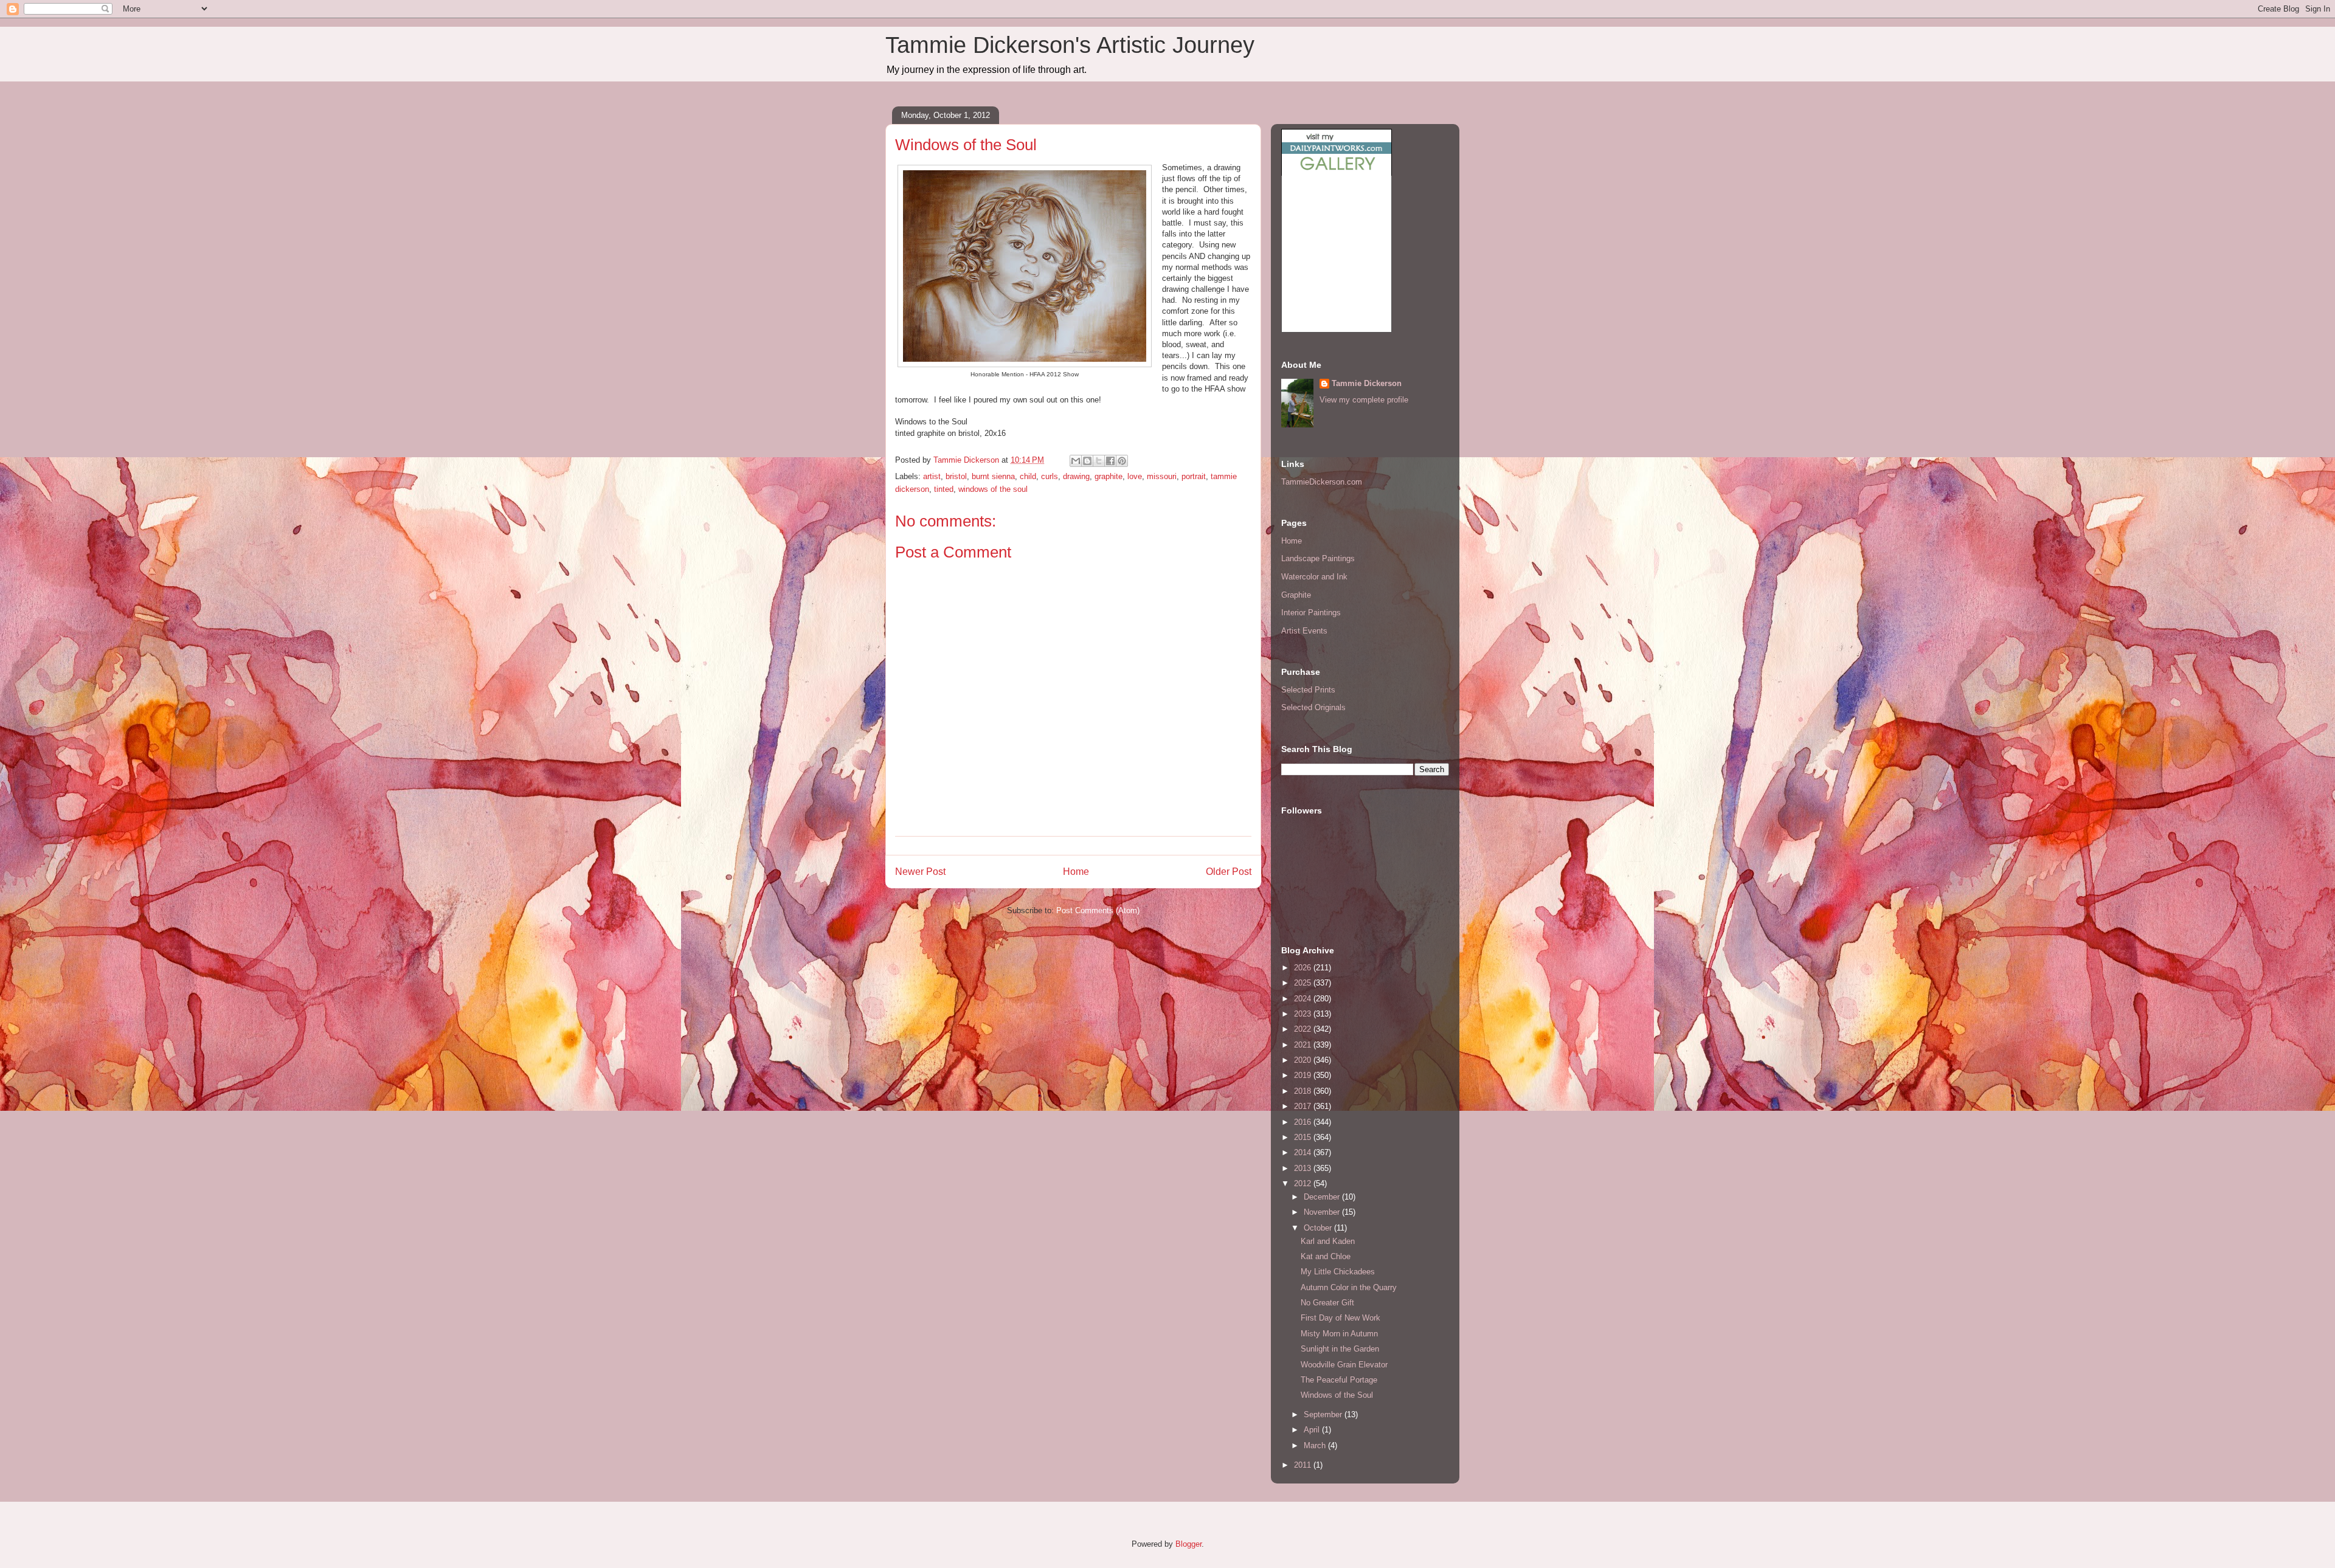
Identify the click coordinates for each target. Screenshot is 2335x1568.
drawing (1076, 476)
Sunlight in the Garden (1340, 1349)
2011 (1304, 1465)
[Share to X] (1099, 461)
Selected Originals (1313, 707)
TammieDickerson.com (1322, 482)
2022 (1304, 1029)
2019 (1304, 1075)
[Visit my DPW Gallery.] (1337, 173)
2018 (1304, 1091)
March (1316, 1445)
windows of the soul (993, 489)
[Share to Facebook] (1110, 461)
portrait (1194, 476)
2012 (1304, 1183)
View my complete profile (1364, 400)
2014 (1304, 1152)
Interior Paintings (1311, 613)
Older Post (1229, 872)
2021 (1304, 1045)
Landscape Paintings (1318, 558)
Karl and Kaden (1328, 1241)
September (1324, 1414)
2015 (1304, 1137)
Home (1076, 872)
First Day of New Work (1340, 1318)
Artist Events (1304, 631)
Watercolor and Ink (1314, 577)
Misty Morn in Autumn (1339, 1334)
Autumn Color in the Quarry (1349, 1287)
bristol (956, 476)
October (1319, 1228)
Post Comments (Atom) (1098, 910)
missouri (1162, 476)
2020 (1304, 1060)
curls (1050, 476)
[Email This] (1076, 461)
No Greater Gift (1327, 1303)
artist (932, 476)
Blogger (1188, 1544)
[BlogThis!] (1087, 461)
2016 (1304, 1122)
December (1323, 1197)
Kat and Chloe (1326, 1256)
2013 (1304, 1168)
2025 (1304, 983)
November (1323, 1212)
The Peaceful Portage (1339, 1380)
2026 (1304, 968)
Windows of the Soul (1337, 1395)
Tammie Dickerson (1367, 383)
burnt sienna (993, 476)
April (1313, 1430)
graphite (1109, 476)
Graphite (1296, 595)
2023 (1304, 1014)
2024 (1304, 999)
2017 (1304, 1106)
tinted (944, 489)
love (1135, 476)
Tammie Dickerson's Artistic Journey (1070, 45)
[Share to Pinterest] (1122, 461)
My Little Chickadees (1338, 1272)
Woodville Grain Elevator (1344, 1365)
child (1028, 476)
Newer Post (920, 872)
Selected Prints (1308, 690)
